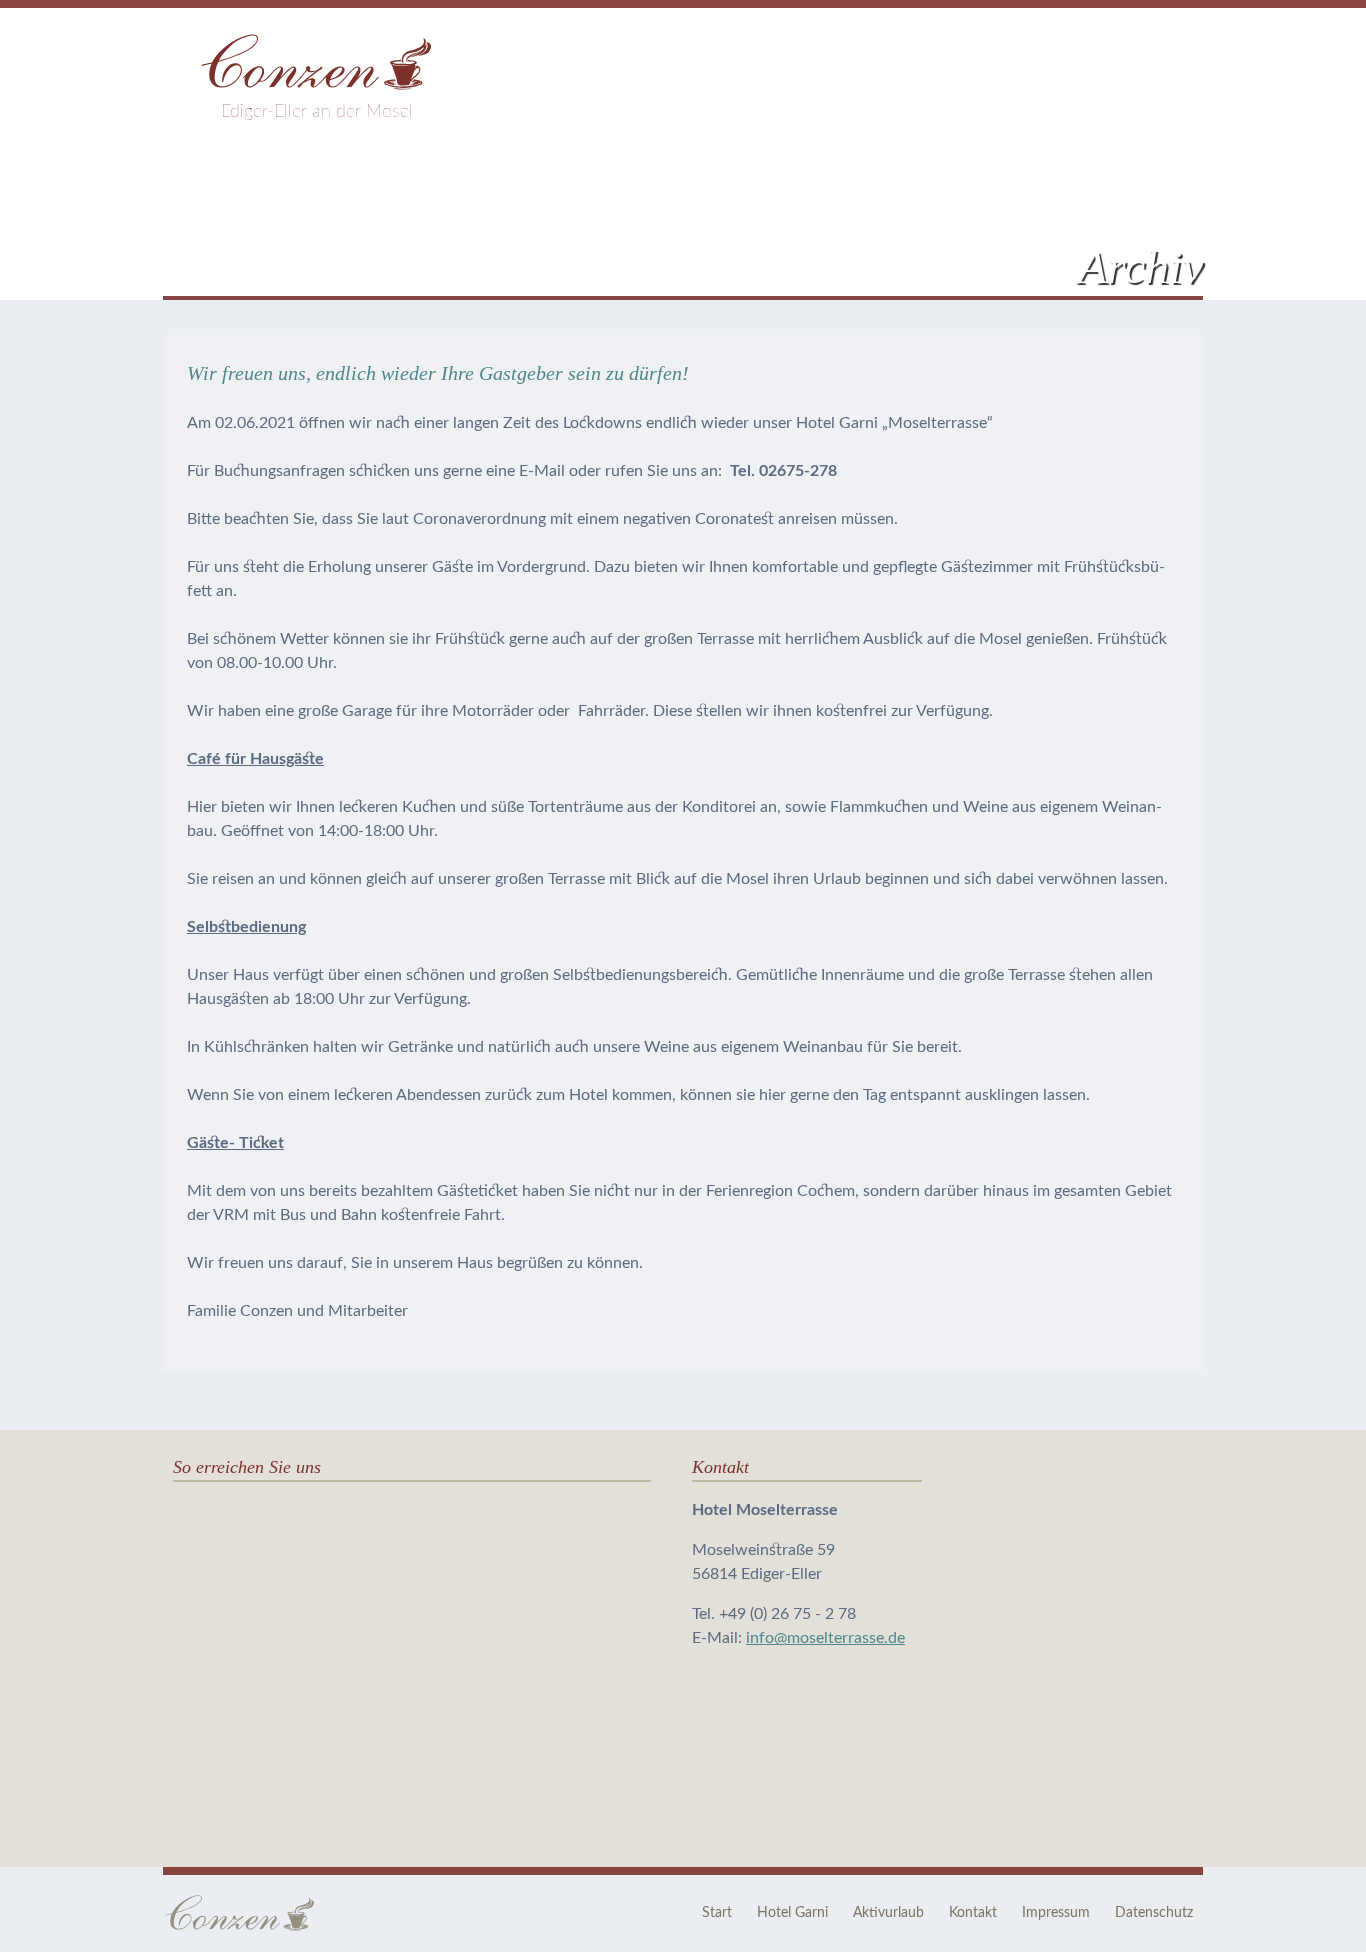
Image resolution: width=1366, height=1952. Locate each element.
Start (717, 1913)
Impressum (1056, 1913)
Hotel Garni (792, 1913)
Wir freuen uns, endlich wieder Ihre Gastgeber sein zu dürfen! (438, 373)
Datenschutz (1154, 1913)
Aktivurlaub (888, 1913)
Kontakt (973, 1913)
